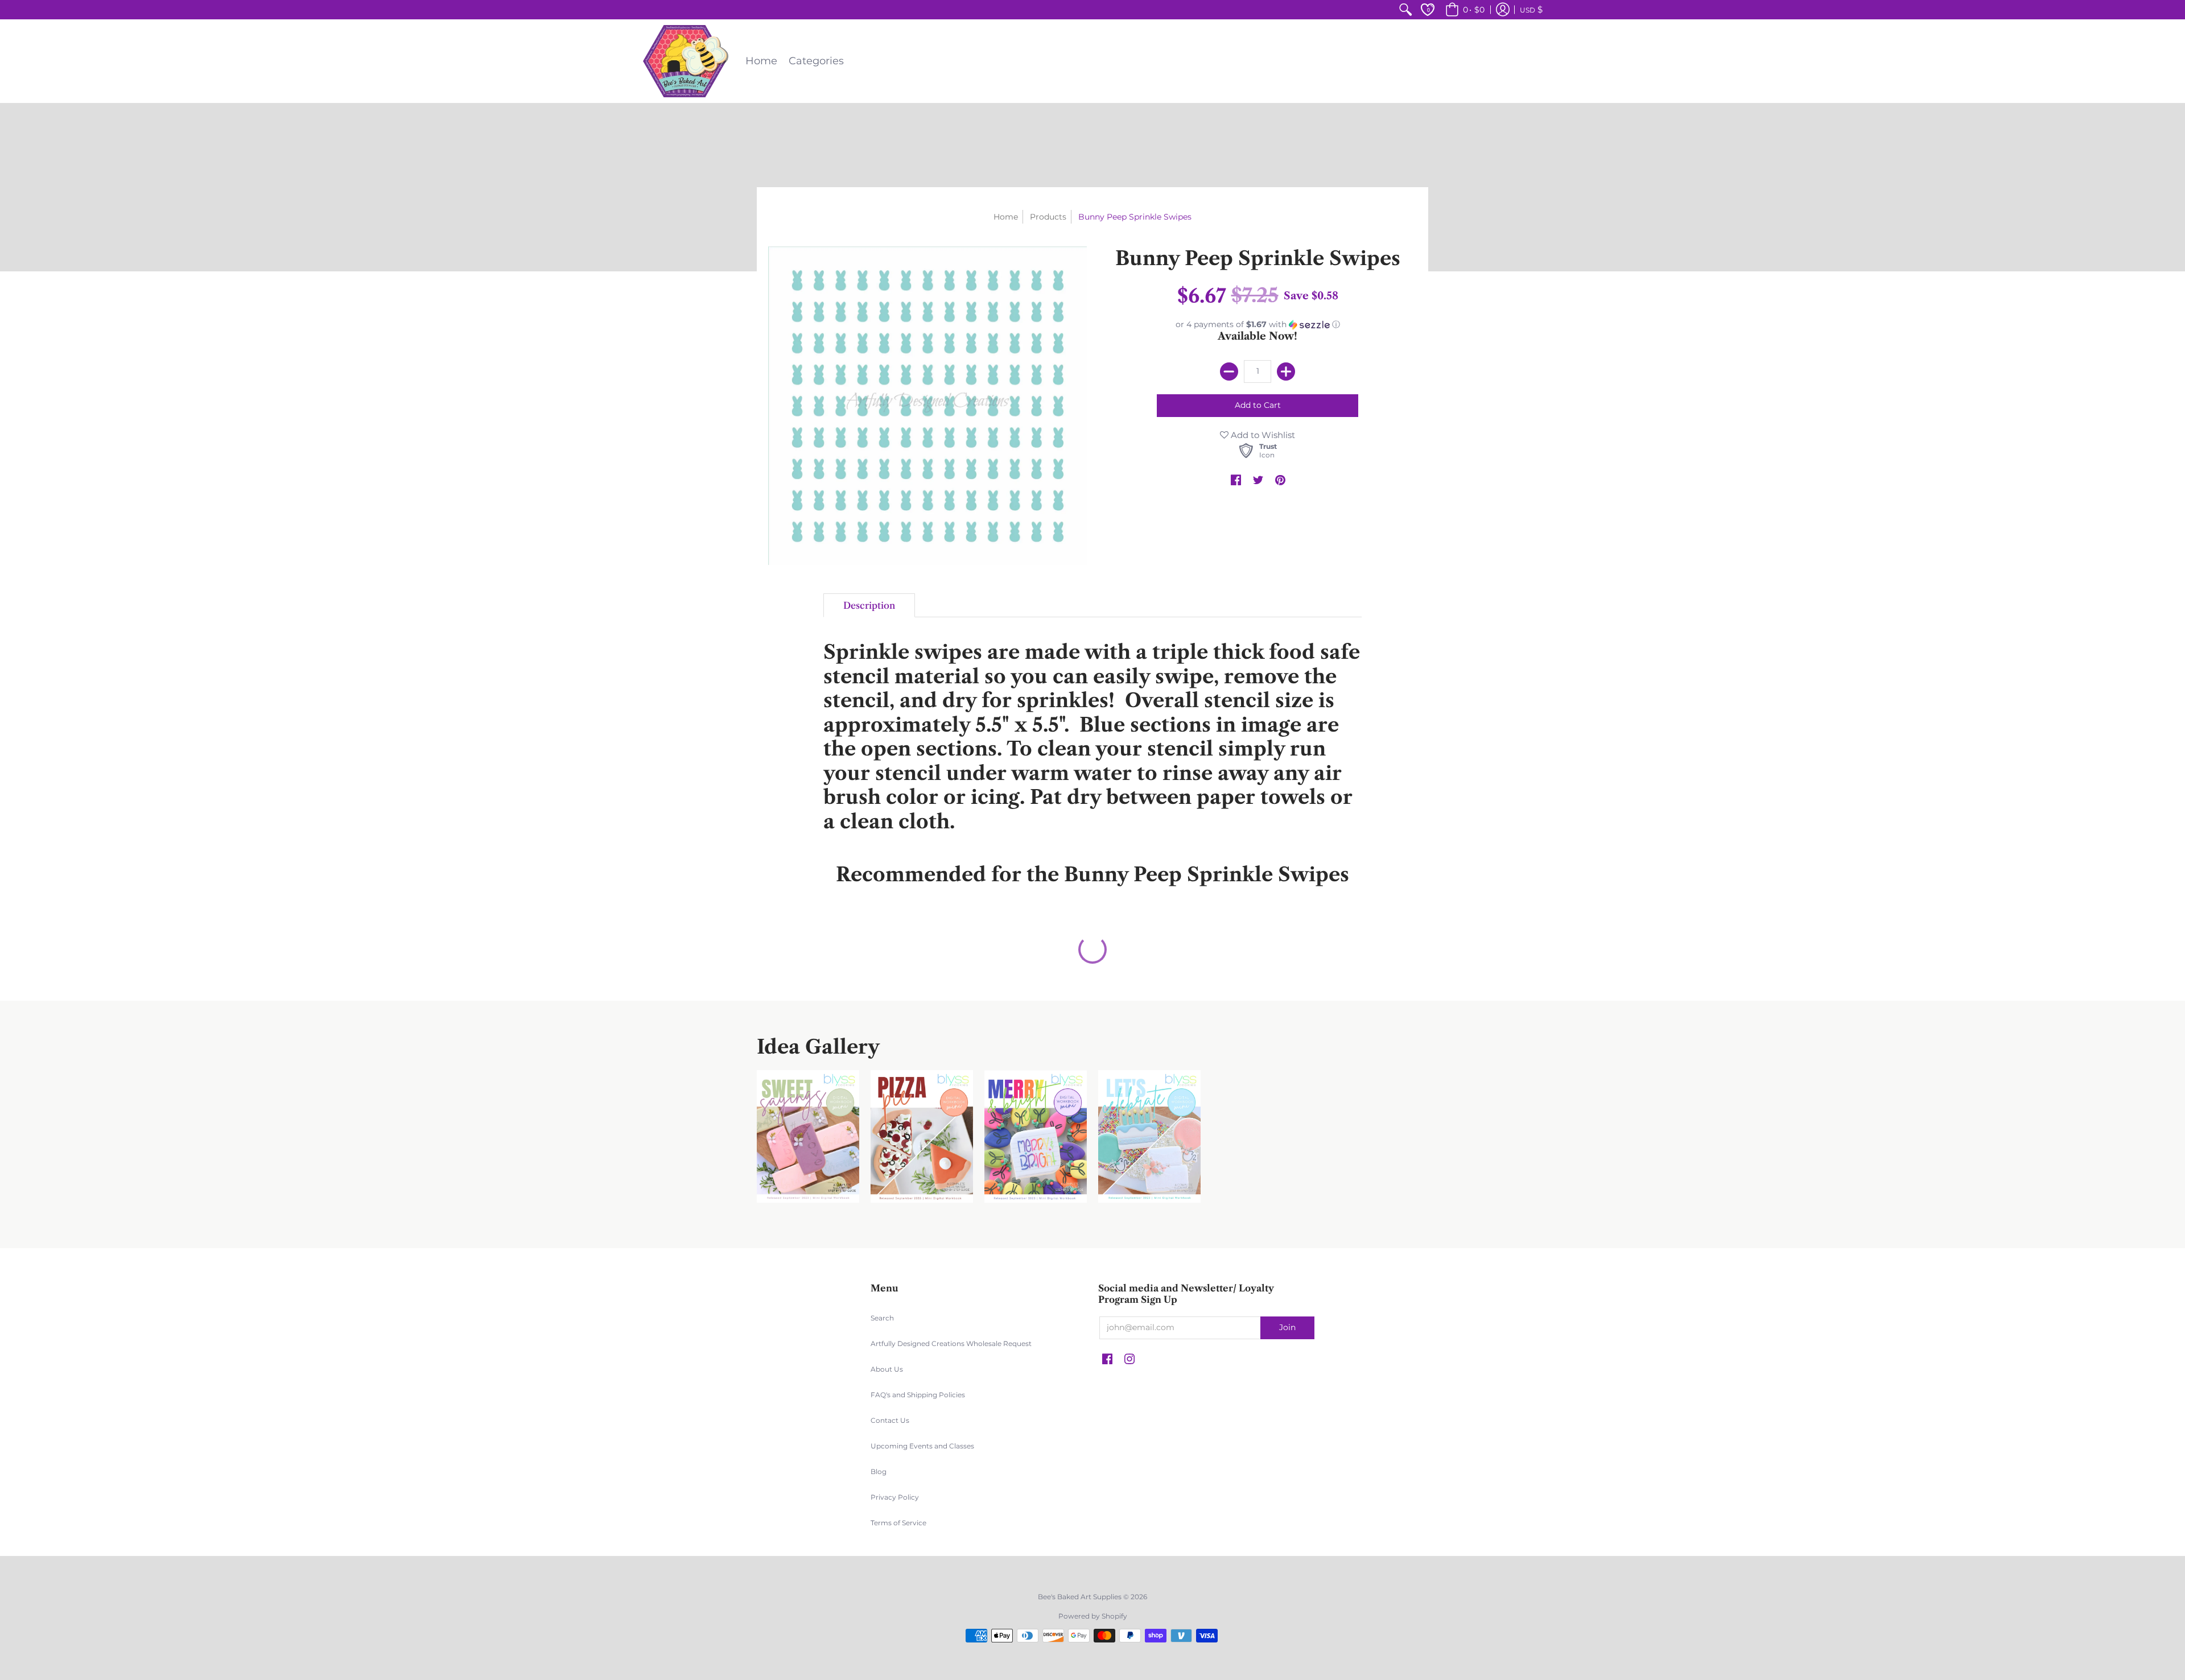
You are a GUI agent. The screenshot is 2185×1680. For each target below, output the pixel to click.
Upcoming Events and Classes (922, 1446)
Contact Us (890, 1420)
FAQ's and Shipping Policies (918, 1395)
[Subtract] (1229, 372)
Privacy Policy (895, 1497)
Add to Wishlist (1262, 435)
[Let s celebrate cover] (1149, 1136)
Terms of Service (898, 1523)
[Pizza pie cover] (922, 1136)
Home (1006, 217)
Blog (879, 1471)
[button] (1463, 10)
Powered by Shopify (1093, 1616)
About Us (887, 1369)
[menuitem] (1405, 10)
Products (1048, 217)
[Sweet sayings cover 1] (808, 1136)
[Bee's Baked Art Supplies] (686, 61)
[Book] (1036, 1136)
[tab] (869, 605)
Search (882, 1318)
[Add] (1286, 372)
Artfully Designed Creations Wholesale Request (951, 1343)
